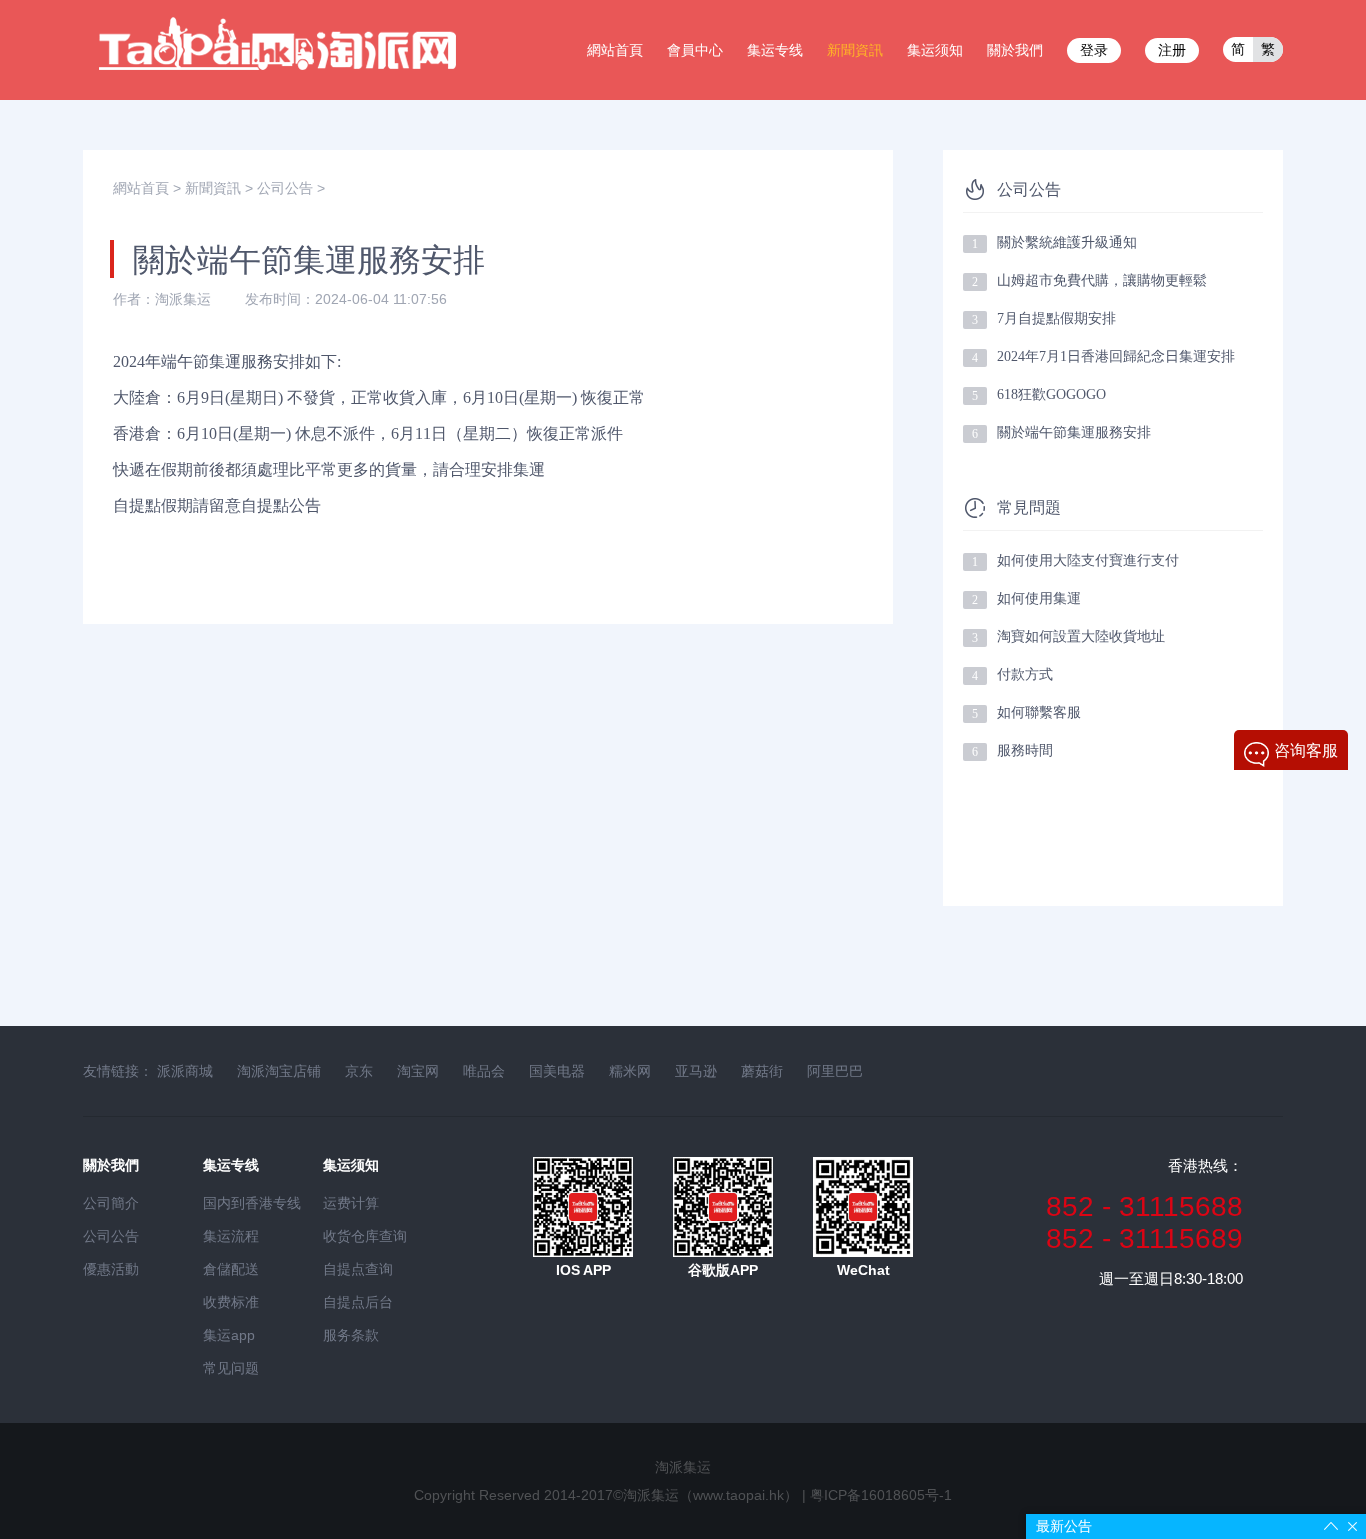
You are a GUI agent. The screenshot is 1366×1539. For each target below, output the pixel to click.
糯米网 (630, 1071)
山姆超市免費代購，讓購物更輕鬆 (1102, 280)
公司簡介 (111, 1203)
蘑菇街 (762, 1071)
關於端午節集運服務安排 (1074, 432)
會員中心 (695, 50)
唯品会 (484, 1071)
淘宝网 (418, 1071)
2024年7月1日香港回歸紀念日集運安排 (1116, 356)
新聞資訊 (855, 50)
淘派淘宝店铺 (279, 1071)
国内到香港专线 (252, 1203)
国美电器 (557, 1071)
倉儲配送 (231, 1269)
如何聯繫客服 (1039, 712)
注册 (1172, 50)
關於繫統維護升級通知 (1067, 242)
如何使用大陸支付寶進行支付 (1088, 560)
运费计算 (351, 1203)
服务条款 (351, 1335)
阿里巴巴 (835, 1071)
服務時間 (1025, 750)
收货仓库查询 (365, 1236)
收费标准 (231, 1302)
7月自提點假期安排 (1056, 318)
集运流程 (231, 1236)
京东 (359, 1071)
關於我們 (1015, 50)
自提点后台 (358, 1302)
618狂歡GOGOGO (1051, 394)
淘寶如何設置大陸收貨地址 (1081, 636)
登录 (1094, 50)
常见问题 (231, 1368)
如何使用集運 (1039, 598)
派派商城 (185, 1071)
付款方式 (1025, 674)
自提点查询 (358, 1269)
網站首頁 (615, 50)
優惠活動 (111, 1269)
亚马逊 (696, 1071)
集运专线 (775, 50)
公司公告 (285, 188)
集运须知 (935, 50)
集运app (229, 1335)
